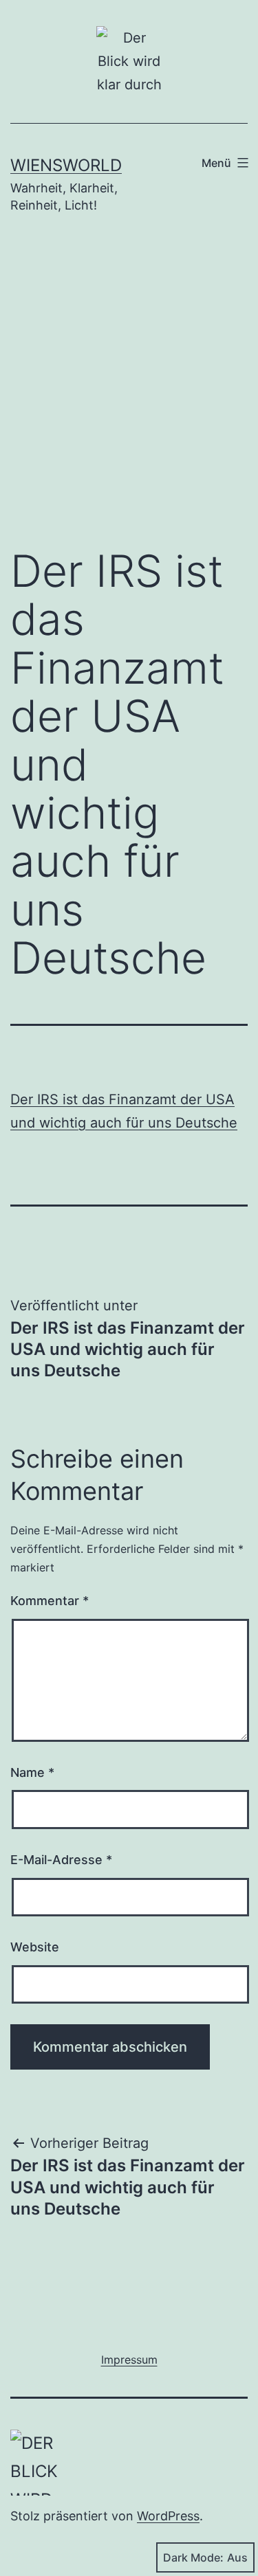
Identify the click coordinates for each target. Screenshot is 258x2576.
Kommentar (50, 1601)
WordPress (168, 2516)
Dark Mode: (193, 2557)
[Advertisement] (129, 391)
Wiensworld (66, 165)
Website (35, 1947)
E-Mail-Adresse (61, 1860)
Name (32, 1772)
